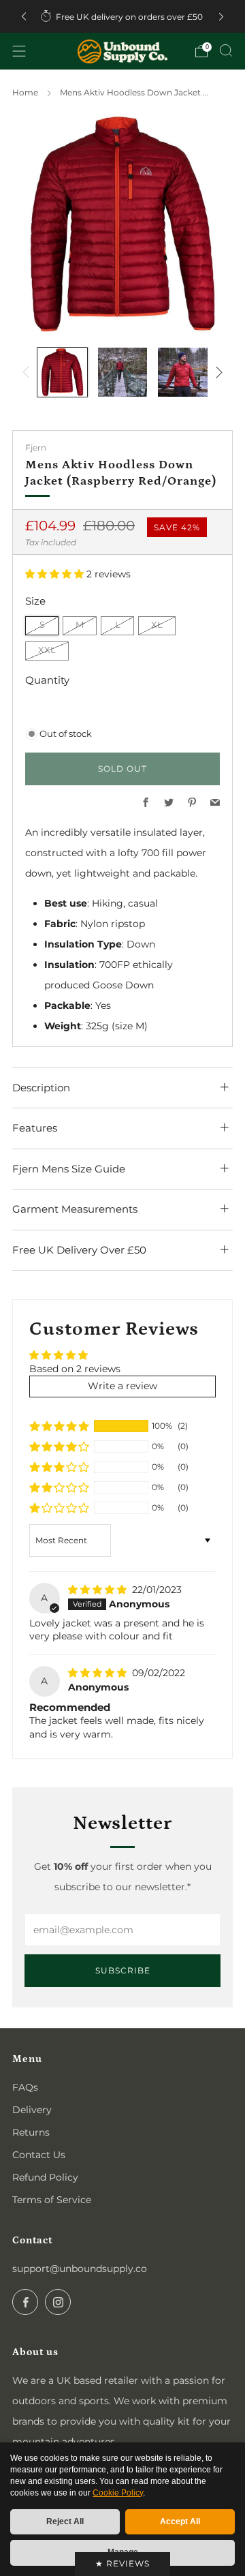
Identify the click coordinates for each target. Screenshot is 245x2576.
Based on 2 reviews (75, 1369)
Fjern (36, 448)
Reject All (65, 2521)
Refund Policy (45, 2177)
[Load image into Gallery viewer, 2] (123, 373)
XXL (47, 650)
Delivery (32, 2110)
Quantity (47, 680)
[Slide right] (217, 372)
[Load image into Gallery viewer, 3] (183, 373)
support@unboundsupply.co (80, 2269)
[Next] (221, 17)
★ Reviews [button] (122, 2563)
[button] (56, 574)
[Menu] (19, 51)
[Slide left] (28, 372)
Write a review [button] (122, 1386)
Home (25, 92)
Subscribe (123, 1970)
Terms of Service (52, 2200)
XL (157, 625)
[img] (99, 1590)
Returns (31, 2132)
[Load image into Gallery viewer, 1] (62, 373)
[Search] (226, 50)
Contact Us (39, 2155)
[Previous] (24, 17)
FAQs (25, 2087)
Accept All (180, 2521)
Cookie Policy (118, 2493)
